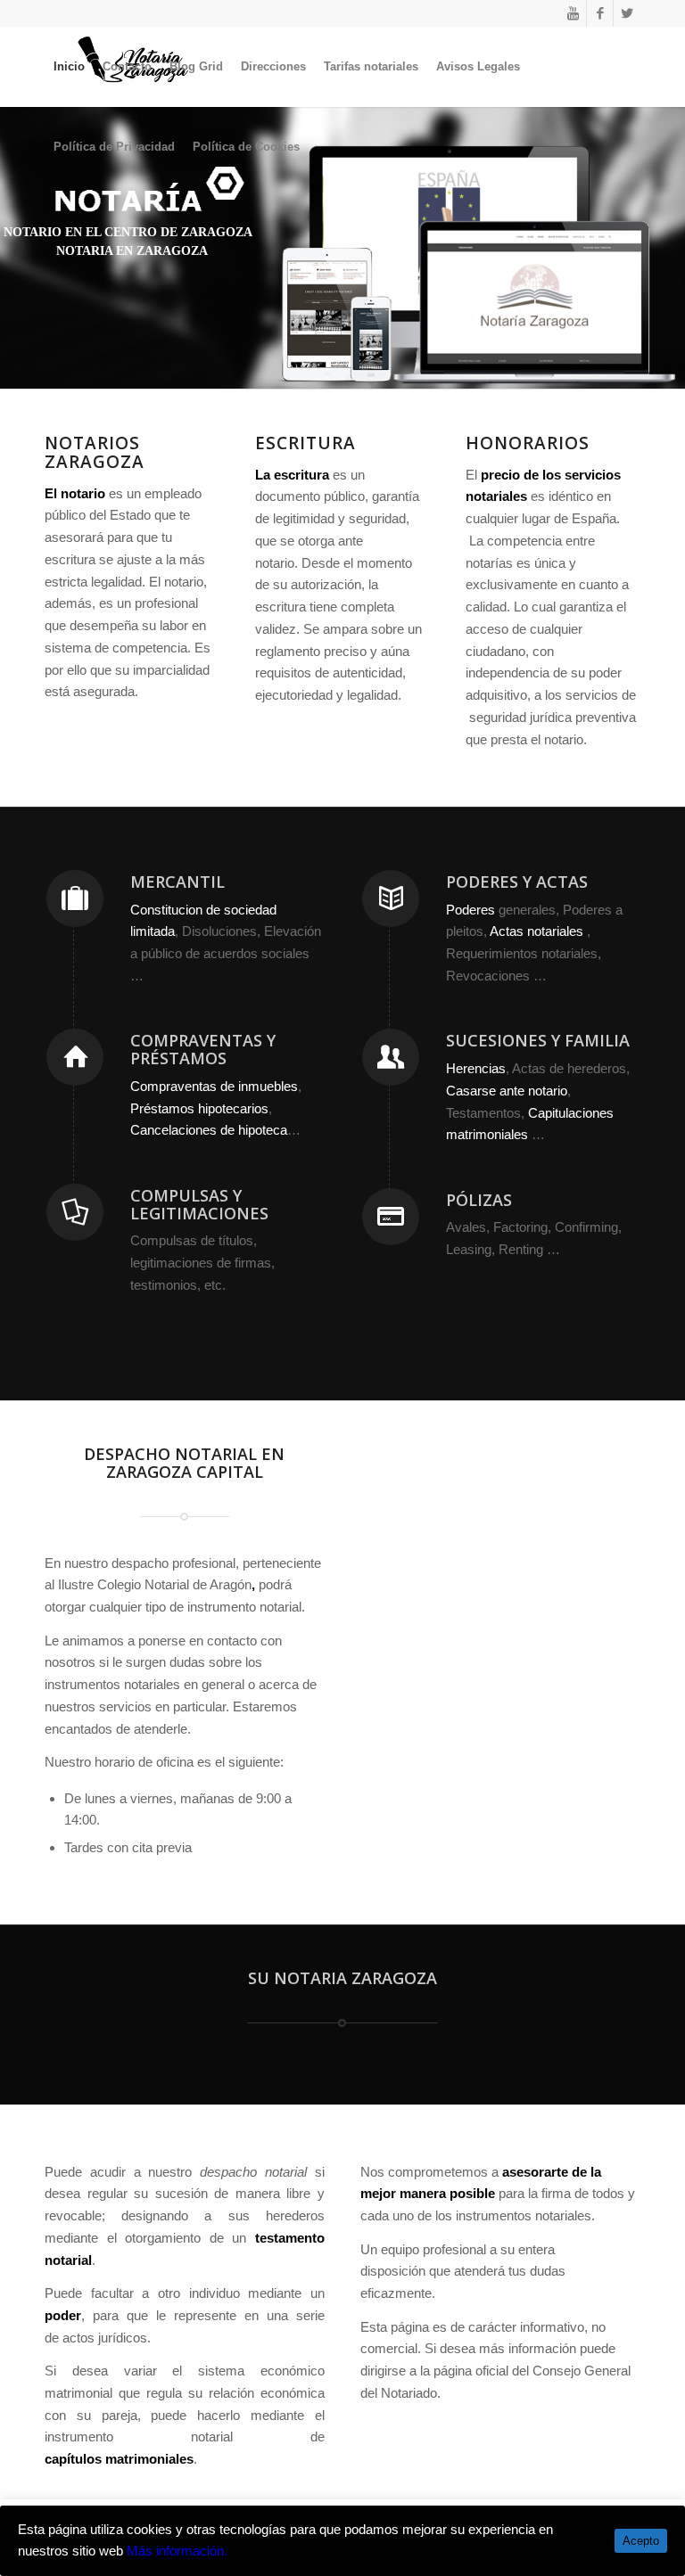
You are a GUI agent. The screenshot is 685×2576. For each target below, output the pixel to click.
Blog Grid (196, 66)
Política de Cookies (246, 147)
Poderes (470, 910)
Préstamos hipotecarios (199, 1108)
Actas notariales (536, 931)
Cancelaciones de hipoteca (209, 1130)
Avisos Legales (478, 66)
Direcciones (273, 66)
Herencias (476, 1068)
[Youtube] (573, 13)
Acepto (641, 2541)
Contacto (127, 66)
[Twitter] (627, 13)
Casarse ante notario (507, 1091)
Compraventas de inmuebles (214, 1086)
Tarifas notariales (371, 66)
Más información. (177, 2551)
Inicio (69, 66)
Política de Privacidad (114, 147)
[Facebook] (600, 13)
